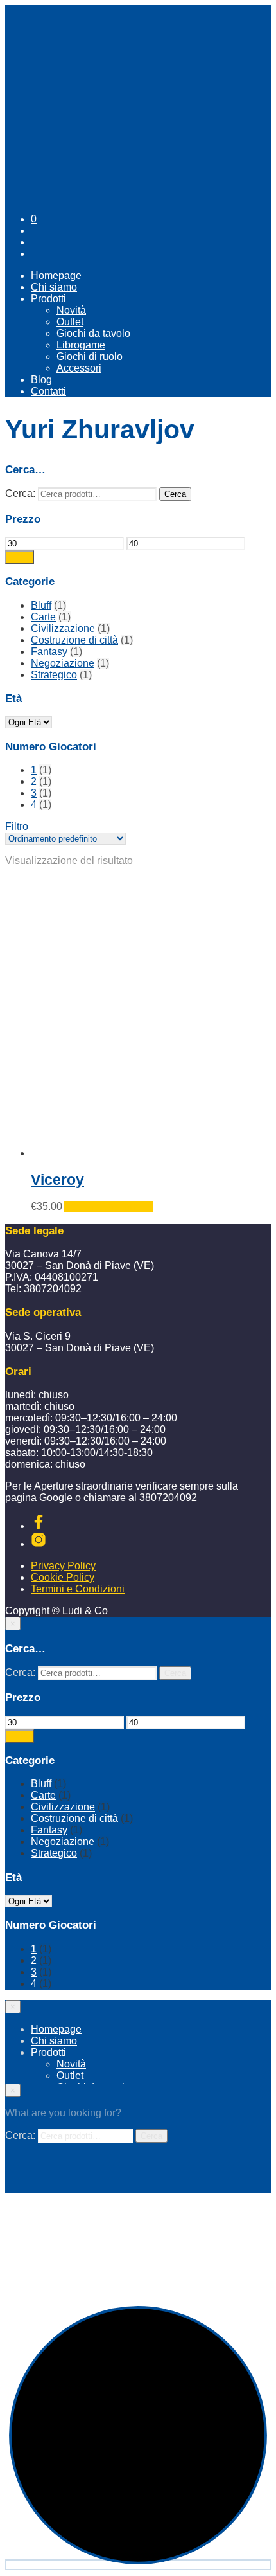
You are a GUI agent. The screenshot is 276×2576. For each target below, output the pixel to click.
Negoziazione (63, 663)
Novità (71, 310)
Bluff (41, 605)
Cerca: (20, 493)
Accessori (79, 368)
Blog (41, 380)
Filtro (20, 557)
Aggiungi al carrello (108, 1206)
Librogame (81, 345)
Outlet (70, 322)
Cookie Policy (63, 1577)
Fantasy (49, 652)
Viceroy (57, 1180)
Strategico (54, 675)
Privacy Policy (63, 1566)
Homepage (56, 275)
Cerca (175, 494)
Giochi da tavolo (93, 333)
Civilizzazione (63, 628)
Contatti (48, 391)
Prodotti (48, 299)
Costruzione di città (74, 640)
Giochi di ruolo (90, 356)
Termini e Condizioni (78, 1589)
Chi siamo (54, 287)
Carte (43, 617)
